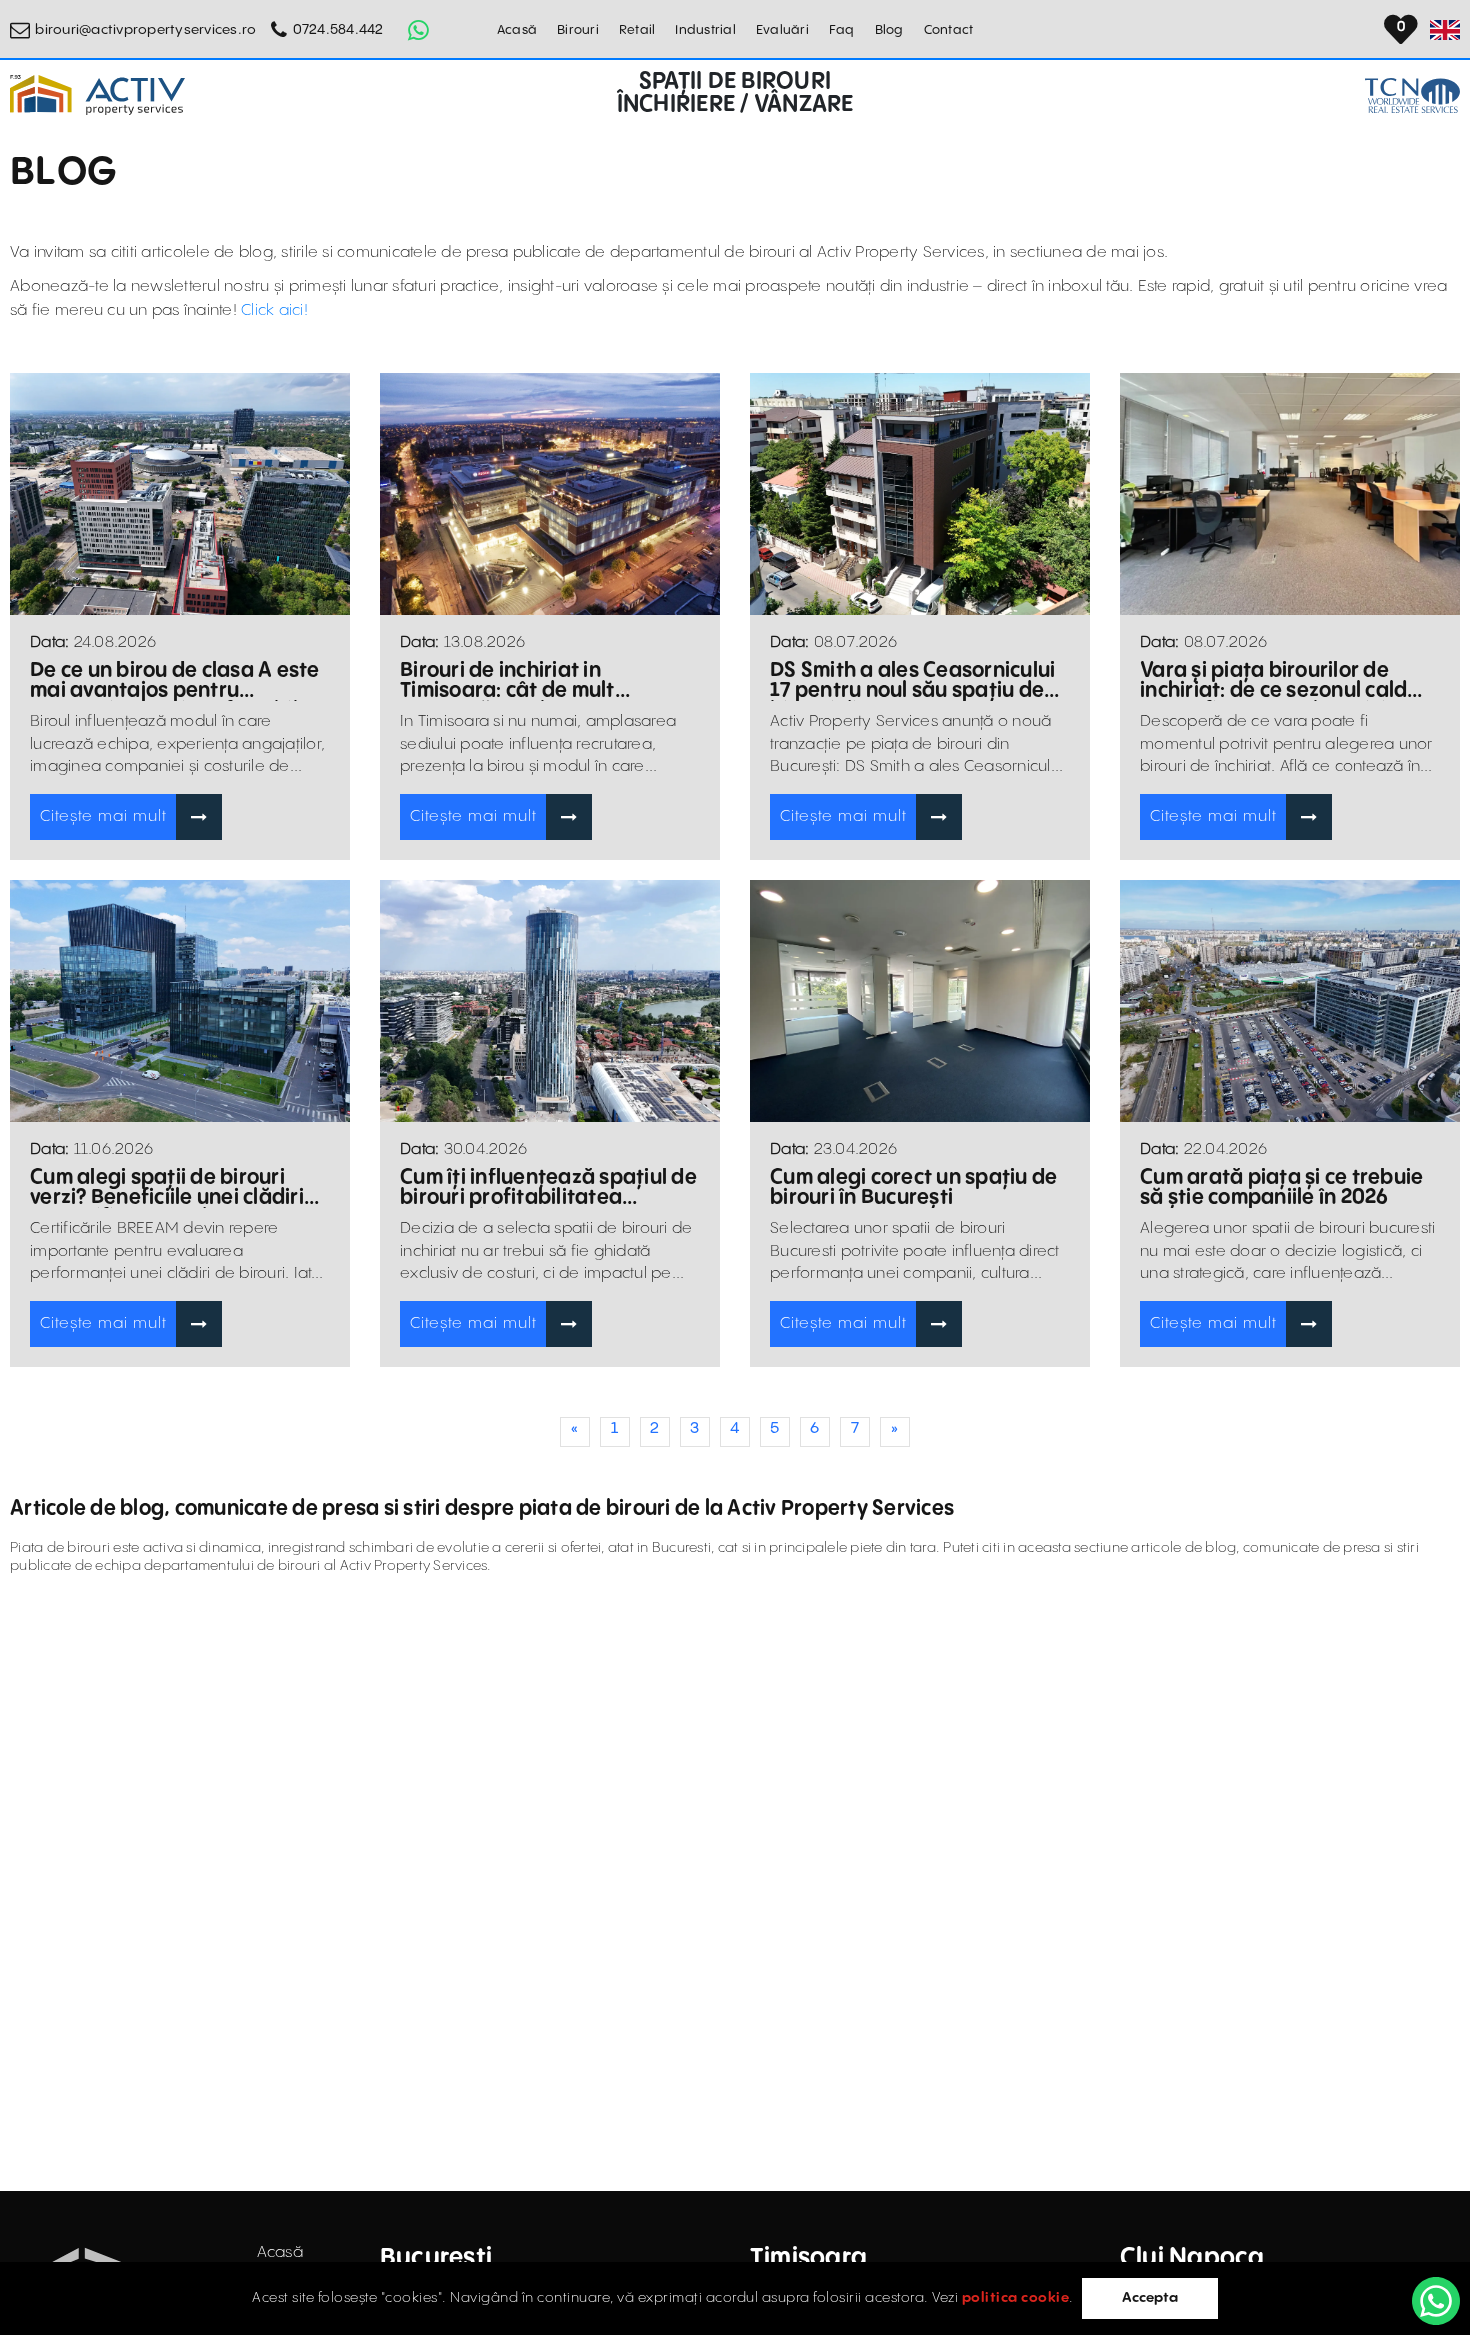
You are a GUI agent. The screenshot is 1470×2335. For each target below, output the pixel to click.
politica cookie (1016, 2298)
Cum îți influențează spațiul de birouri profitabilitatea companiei (548, 1188)
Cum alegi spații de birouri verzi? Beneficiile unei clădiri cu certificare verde (167, 1188)
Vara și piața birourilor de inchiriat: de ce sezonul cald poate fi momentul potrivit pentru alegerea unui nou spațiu (1273, 681)
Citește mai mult (103, 816)
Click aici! (274, 310)
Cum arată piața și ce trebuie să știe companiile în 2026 (1281, 1188)
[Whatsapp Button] (419, 30)
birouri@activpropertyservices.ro (145, 30)
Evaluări (782, 30)
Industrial (705, 30)
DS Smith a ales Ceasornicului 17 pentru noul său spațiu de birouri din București (912, 681)
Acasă (517, 30)
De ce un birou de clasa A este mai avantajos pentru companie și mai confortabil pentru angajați (175, 681)
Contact (949, 30)
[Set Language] (1445, 30)
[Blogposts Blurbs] (180, 494)
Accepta (1150, 2298)
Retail (637, 30)
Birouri (578, 30)
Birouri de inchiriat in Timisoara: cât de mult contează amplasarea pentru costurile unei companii (543, 681)
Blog (889, 30)
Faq (842, 30)
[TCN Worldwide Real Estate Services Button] (1412, 95)
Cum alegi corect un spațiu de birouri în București (913, 1188)
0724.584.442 (338, 30)
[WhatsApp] (1436, 2301)
